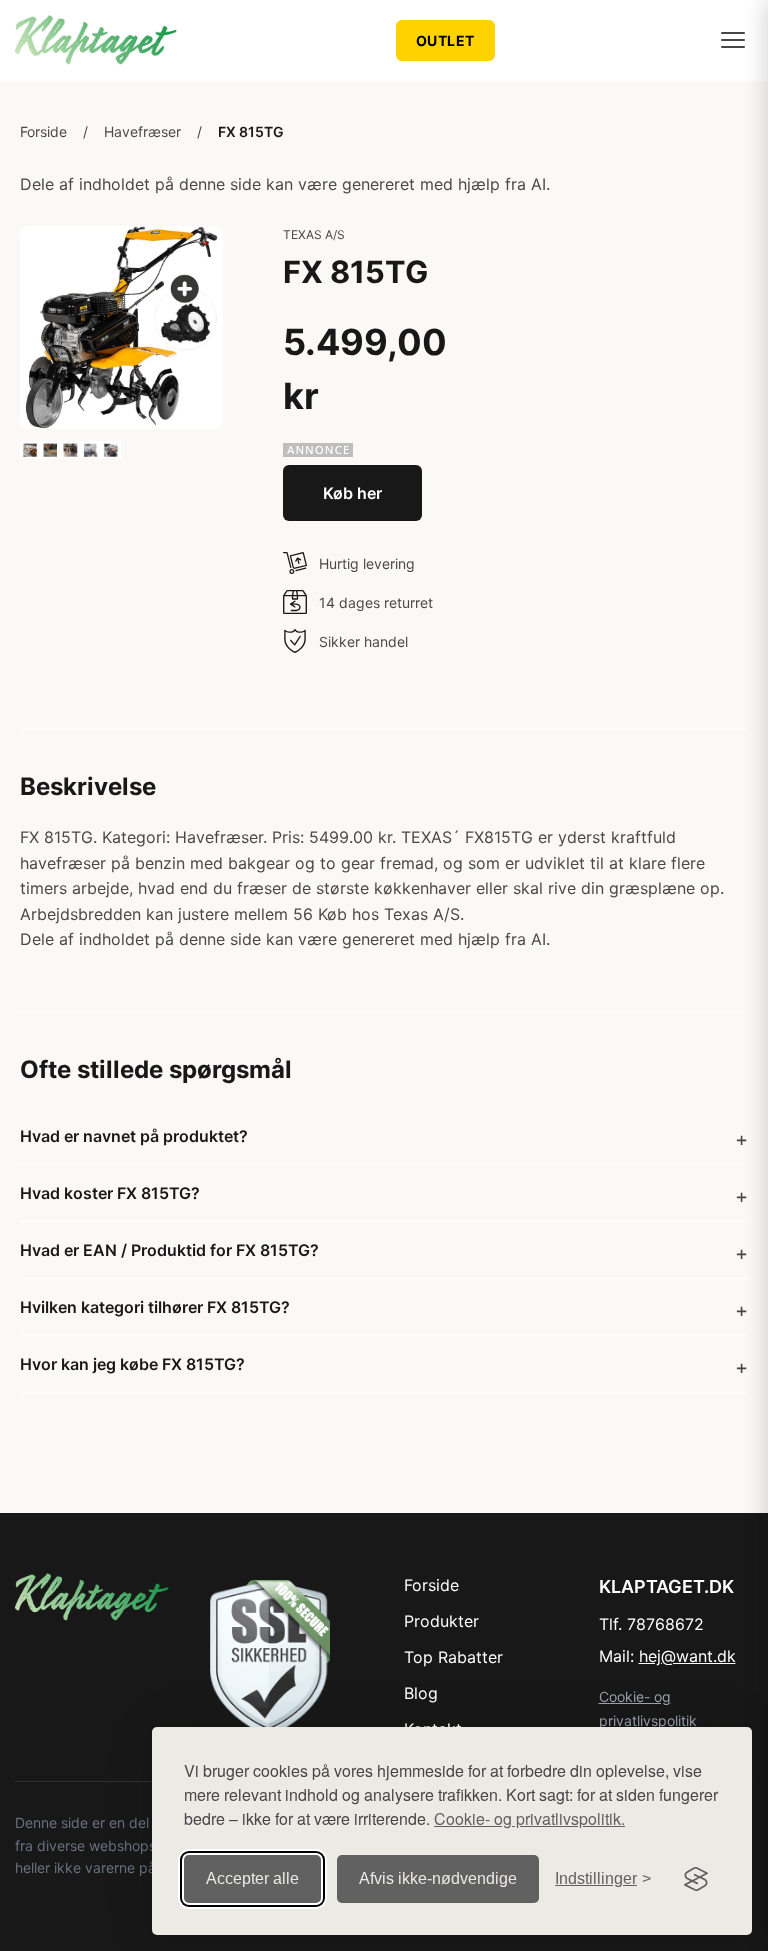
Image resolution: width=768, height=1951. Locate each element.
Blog (421, 1693)
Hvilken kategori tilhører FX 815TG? (155, 1307)
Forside (43, 131)
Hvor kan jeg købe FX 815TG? (132, 1364)
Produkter (441, 1621)
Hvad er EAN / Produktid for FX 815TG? (169, 1250)
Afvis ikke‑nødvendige (438, 1878)
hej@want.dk (687, 1656)
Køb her (352, 493)
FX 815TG (251, 131)
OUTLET (445, 40)
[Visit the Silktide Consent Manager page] (696, 1879)
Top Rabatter (453, 1657)
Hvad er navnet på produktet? (134, 1136)
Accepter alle (252, 1878)
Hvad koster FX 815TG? (110, 1193)
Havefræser (142, 131)
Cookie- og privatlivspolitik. (529, 1818)
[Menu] (733, 40)
